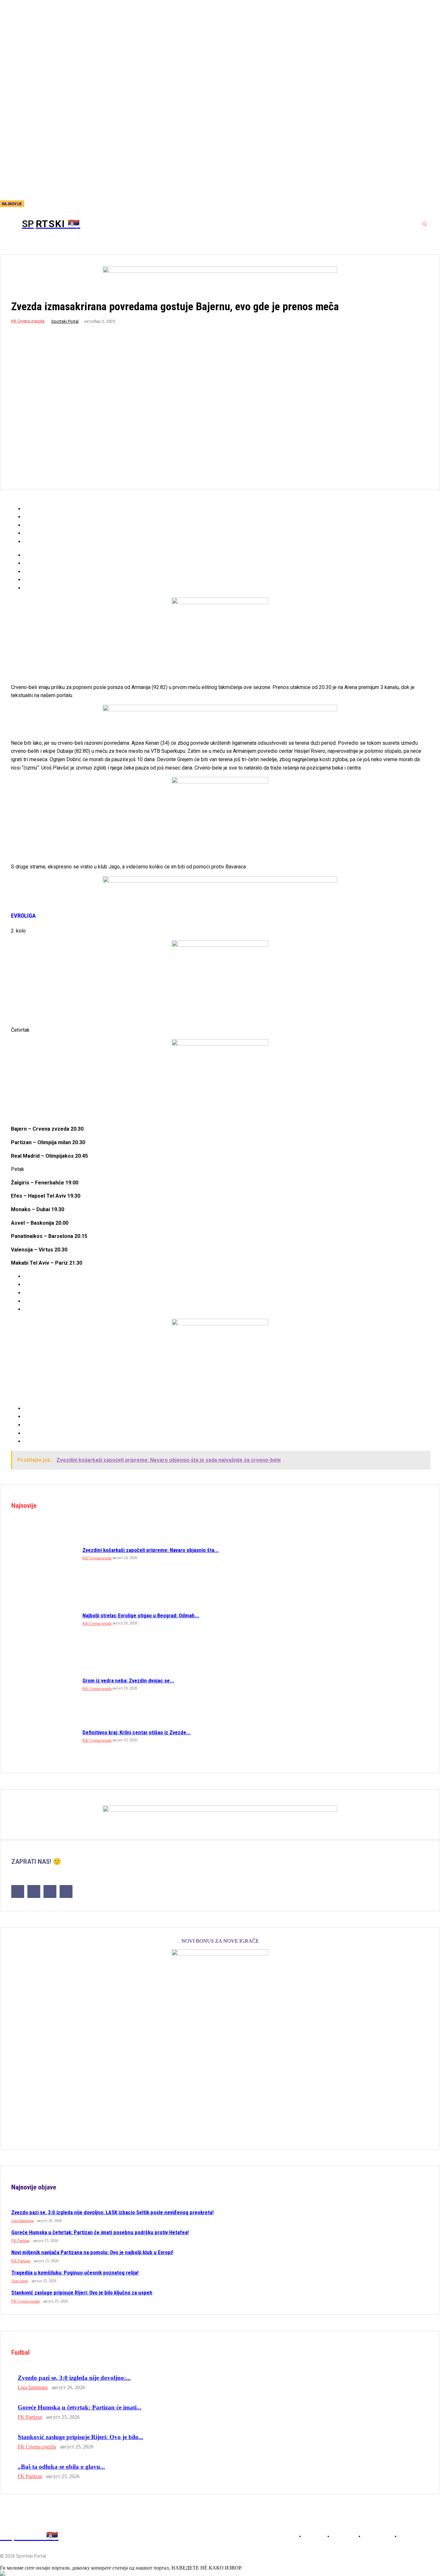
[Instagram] (55, 204)
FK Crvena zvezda (25, 2301)
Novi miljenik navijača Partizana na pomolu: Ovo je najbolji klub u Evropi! (92, 2252)
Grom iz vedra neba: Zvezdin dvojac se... (129, 1681)
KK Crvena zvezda (28, 321)
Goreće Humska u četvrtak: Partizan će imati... (80, 2407)
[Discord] (34, 204)
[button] (425, 224)
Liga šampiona (22, 2221)
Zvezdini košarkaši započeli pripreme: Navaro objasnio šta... (151, 1550)
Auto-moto (20, 2281)
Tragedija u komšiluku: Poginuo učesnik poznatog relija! (75, 2273)
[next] (29, 204)
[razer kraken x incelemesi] (220, 2573)
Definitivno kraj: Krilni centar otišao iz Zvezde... (137, 1732)
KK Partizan (21, 2261)
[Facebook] (45, 204)
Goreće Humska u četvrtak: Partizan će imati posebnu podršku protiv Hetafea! (100, 2232)
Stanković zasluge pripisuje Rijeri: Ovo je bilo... (81, 2437)
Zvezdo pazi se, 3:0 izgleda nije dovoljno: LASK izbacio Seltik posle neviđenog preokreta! (112, 2212)
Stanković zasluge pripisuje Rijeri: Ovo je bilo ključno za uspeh (82, 2293)
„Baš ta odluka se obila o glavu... (61, 2467)
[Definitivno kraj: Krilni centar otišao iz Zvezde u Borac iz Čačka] (44, 1736)
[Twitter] (66, 204)
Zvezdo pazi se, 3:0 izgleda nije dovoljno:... (74, 2378)
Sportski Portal (65, 321)
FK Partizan (20, 2241)
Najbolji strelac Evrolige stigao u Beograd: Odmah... (141, 1615)
